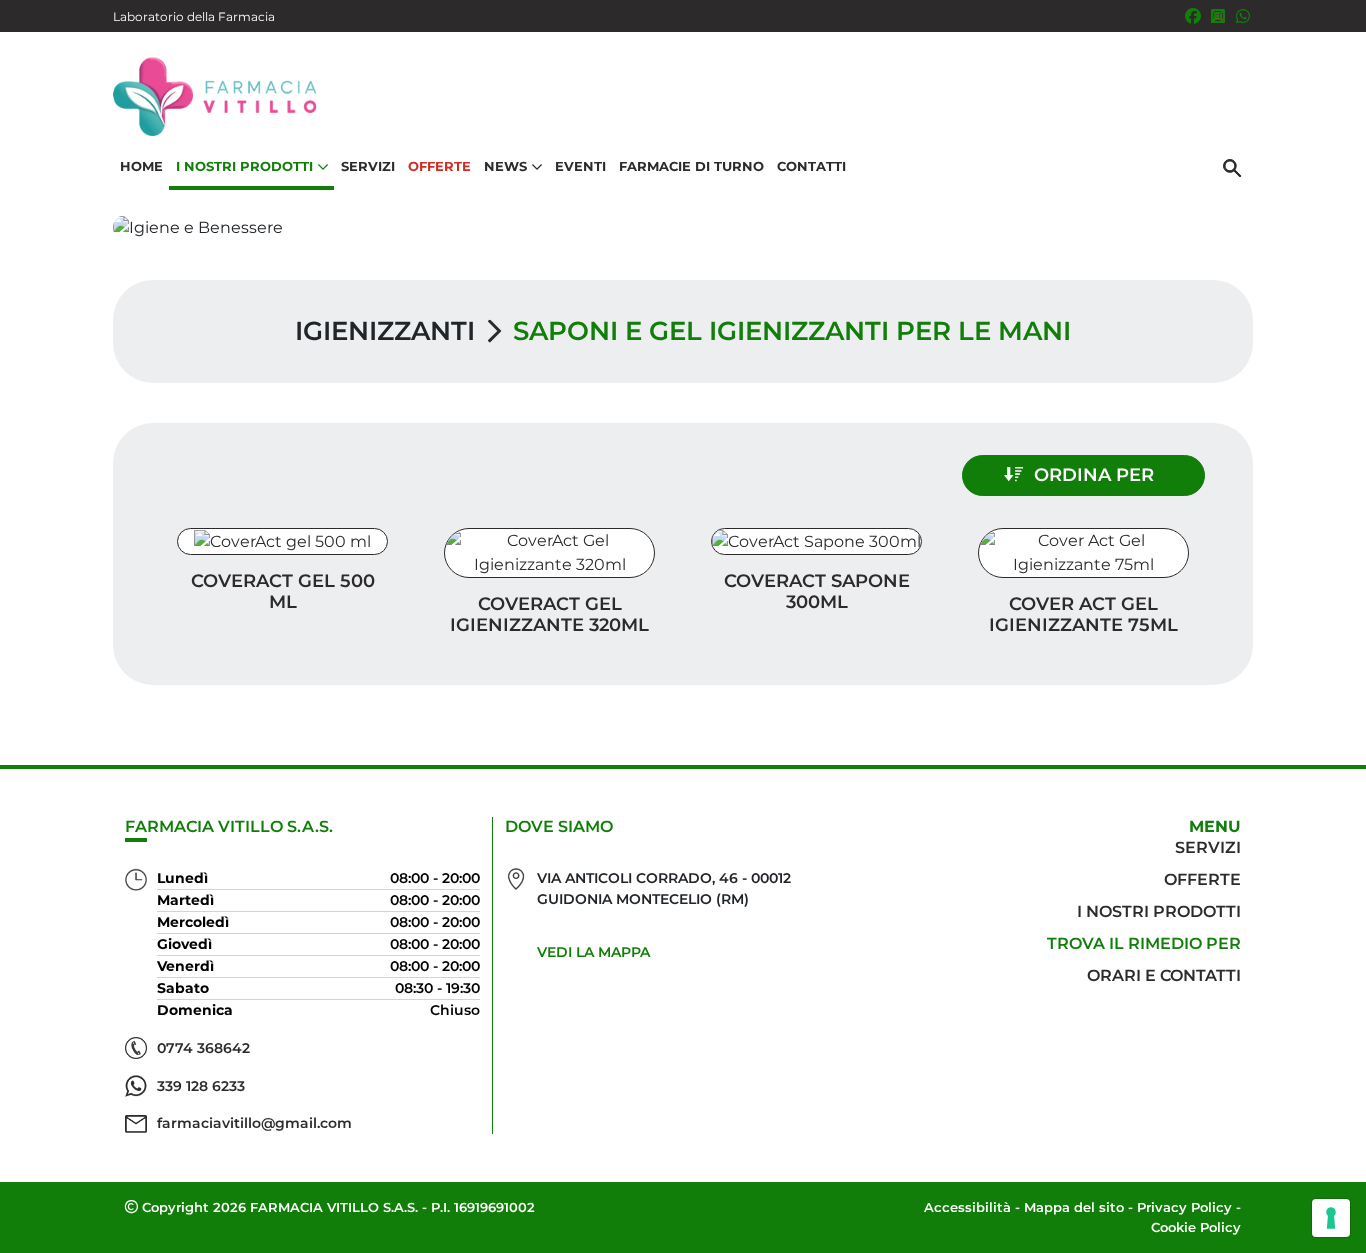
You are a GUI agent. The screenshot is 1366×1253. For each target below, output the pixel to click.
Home (141, 166)
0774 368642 (203, 1048)
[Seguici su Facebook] (1193, 16)
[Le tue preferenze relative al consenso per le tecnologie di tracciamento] (1331, 1218)
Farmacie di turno (691, 166)
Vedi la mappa (593, 952)
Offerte (439, 166)
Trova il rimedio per (1144, 943)
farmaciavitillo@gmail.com (254, 1123)
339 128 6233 (201, 1086)
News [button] (505, 166)
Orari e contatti (1164, 975)
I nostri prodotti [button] (244, 166)
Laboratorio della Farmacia (194, 16)
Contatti (811, 166)
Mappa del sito (1074, 1207)
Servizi (368, 166)
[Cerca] (1232, 167)
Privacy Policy (1184, 1207)
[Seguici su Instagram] (1218, 16)
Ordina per (1094, 475)
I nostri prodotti (1159, 911)
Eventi (580, 166)
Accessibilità (967, 1207)
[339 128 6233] (1243, 16)
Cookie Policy (1196, 1227)
